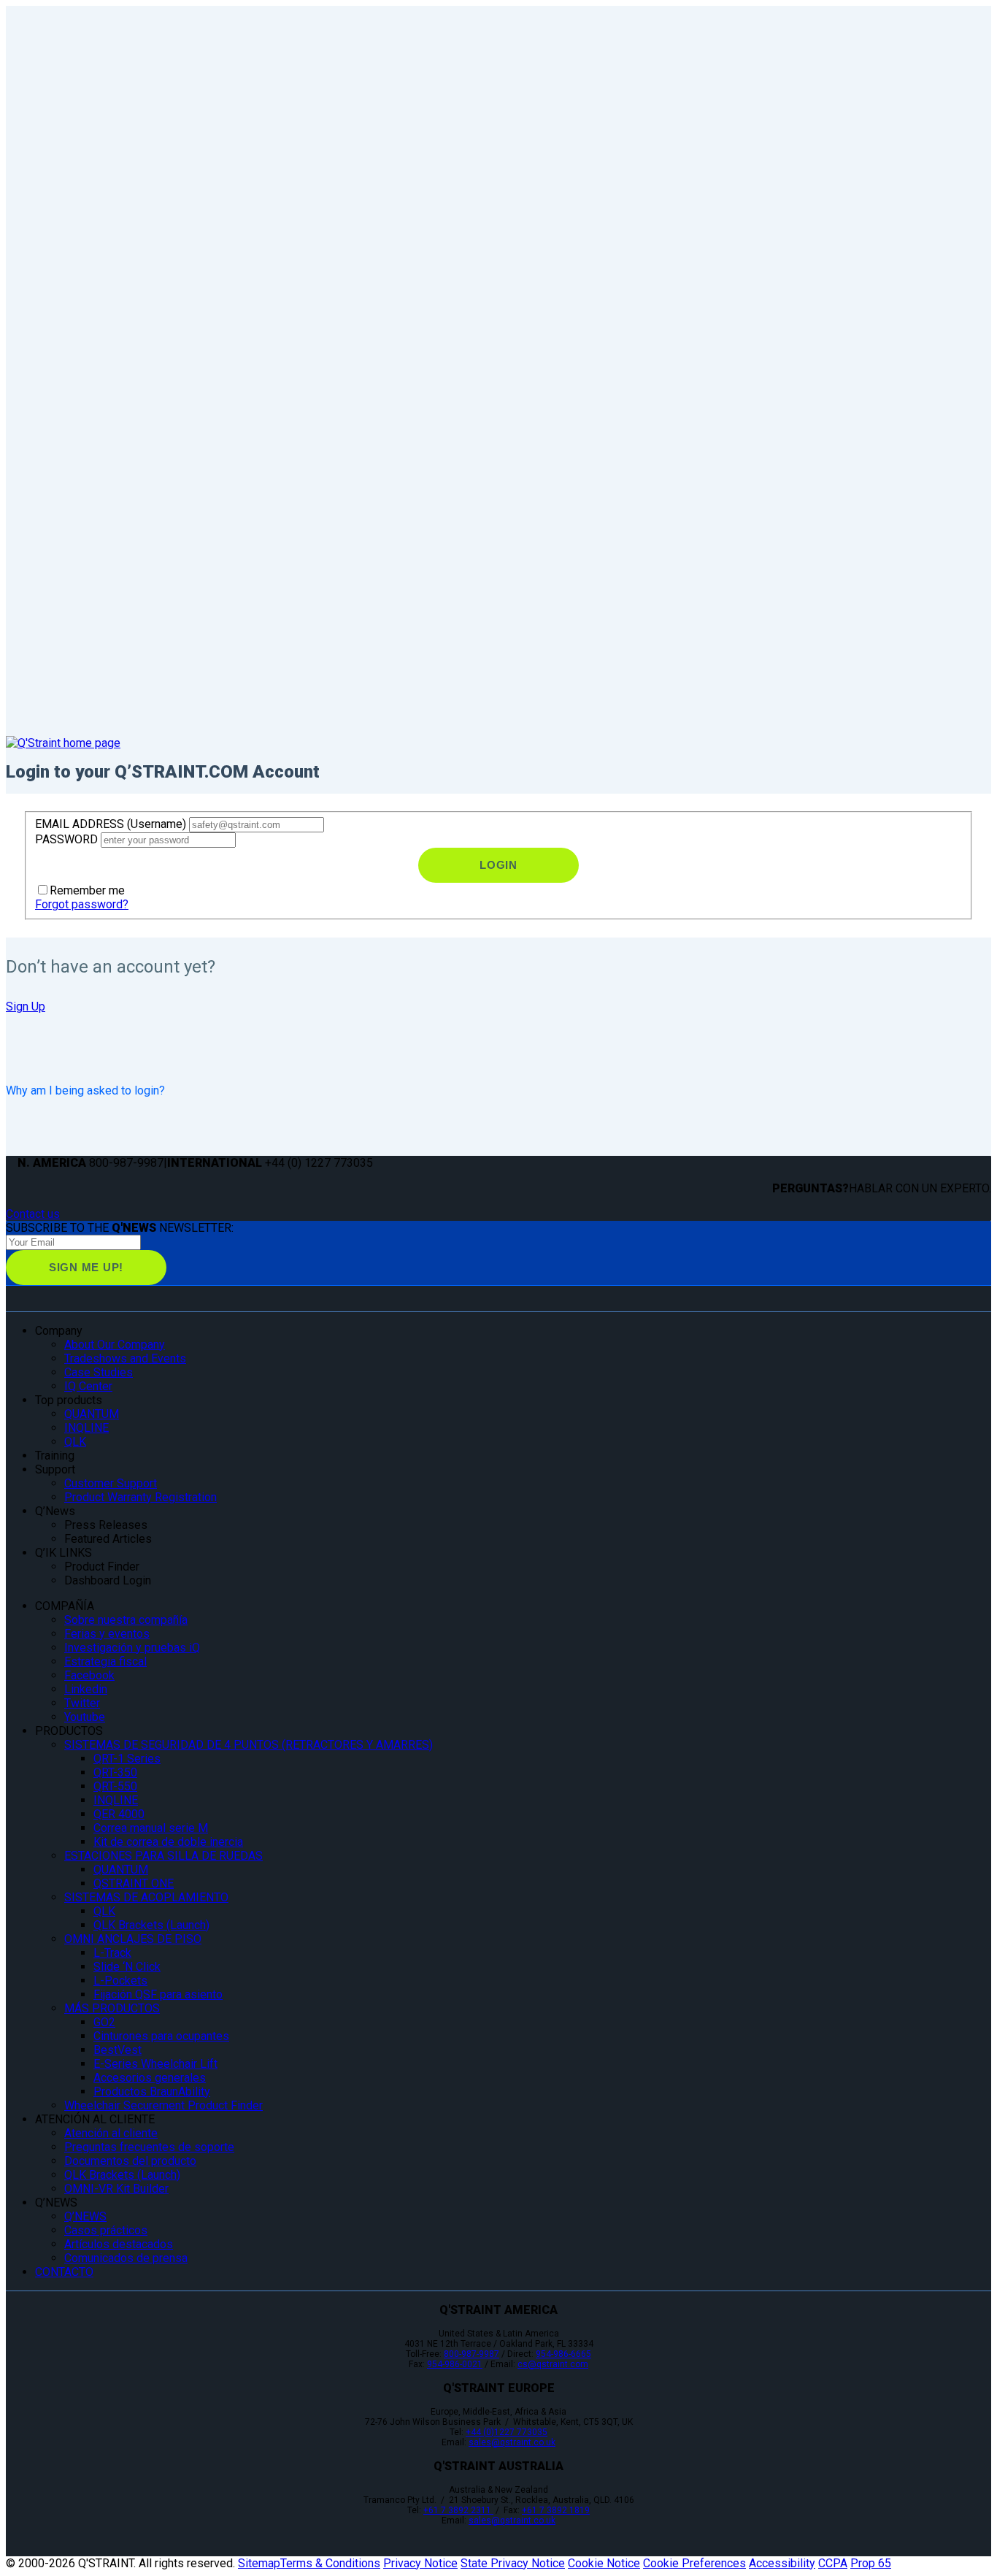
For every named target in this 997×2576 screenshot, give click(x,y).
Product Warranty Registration (140, 1497)
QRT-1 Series (127, 1759)
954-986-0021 (455, 2364)
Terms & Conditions (330, 2563)
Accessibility (782, 2563)
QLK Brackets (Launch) (151, 1925)
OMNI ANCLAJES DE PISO (133, 1939)
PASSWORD (68, 839)
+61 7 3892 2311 (458, 2510)
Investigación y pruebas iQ (132, 1648)
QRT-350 (115, 1772)
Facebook (89, 1675)
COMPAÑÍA (65, 1606)
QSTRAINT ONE (134, 1883)
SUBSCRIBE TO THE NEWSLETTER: (120, 1228)
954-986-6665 (563, 2354)
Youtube (85, 1717)
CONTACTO (64, 2272)
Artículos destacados (119, 2244)
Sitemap (259, 2563)
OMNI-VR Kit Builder (116, 2189)
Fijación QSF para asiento (158, 1994)
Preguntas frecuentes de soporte (149, 2147)
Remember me (87, 890)
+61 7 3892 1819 (556, 2510)
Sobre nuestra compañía (126, 1620)
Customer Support (111, 1483)
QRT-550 (115, 1786)
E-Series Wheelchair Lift (155, 2064)
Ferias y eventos (107, 1634)
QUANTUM (92, 1414)
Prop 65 (871, 2563)
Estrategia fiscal (105, 1661)
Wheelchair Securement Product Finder (163, 2105)
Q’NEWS (56, 2203)
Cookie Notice (604, 2563)
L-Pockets (120, 1981)
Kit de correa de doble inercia (168, 1842)
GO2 (104, 2022)
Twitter (82, 1703)
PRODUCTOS (69, 1731)
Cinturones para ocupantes (161, 2036)
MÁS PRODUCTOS (112, 2008)
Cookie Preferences (694, 2563)
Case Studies (99, 1372)
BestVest (118, 2050)
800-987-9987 (471, 2354)
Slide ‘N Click (127, 1967)
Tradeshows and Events (125, 1358)
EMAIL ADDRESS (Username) (112, 824)
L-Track (112, 1953)
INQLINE (86, 1428)
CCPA (833, 2563)
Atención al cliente (111, 2133)
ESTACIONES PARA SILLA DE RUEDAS (163, 1856)
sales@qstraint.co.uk (512, 2442)
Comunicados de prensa (126, 2258)
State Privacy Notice (513, 2563)
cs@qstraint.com (553, 2364)
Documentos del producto (130, 2161)
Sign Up (26, 1007)
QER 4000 (119, 1814)
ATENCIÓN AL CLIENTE (95, 2119)
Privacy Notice (420, 2563)
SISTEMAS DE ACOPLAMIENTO (146, 1897)
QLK (75, 1442)
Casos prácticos (106, 2230)
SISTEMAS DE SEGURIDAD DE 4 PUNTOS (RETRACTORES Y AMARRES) (249, 1745)
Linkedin (86, 1689)
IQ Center (88, 1386)
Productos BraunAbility (152, 2092)
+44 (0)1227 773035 (507, 2432)
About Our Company (115, 1345)
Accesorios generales (150, 2078)
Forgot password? (82, 904)
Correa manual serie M (151, 1828)
